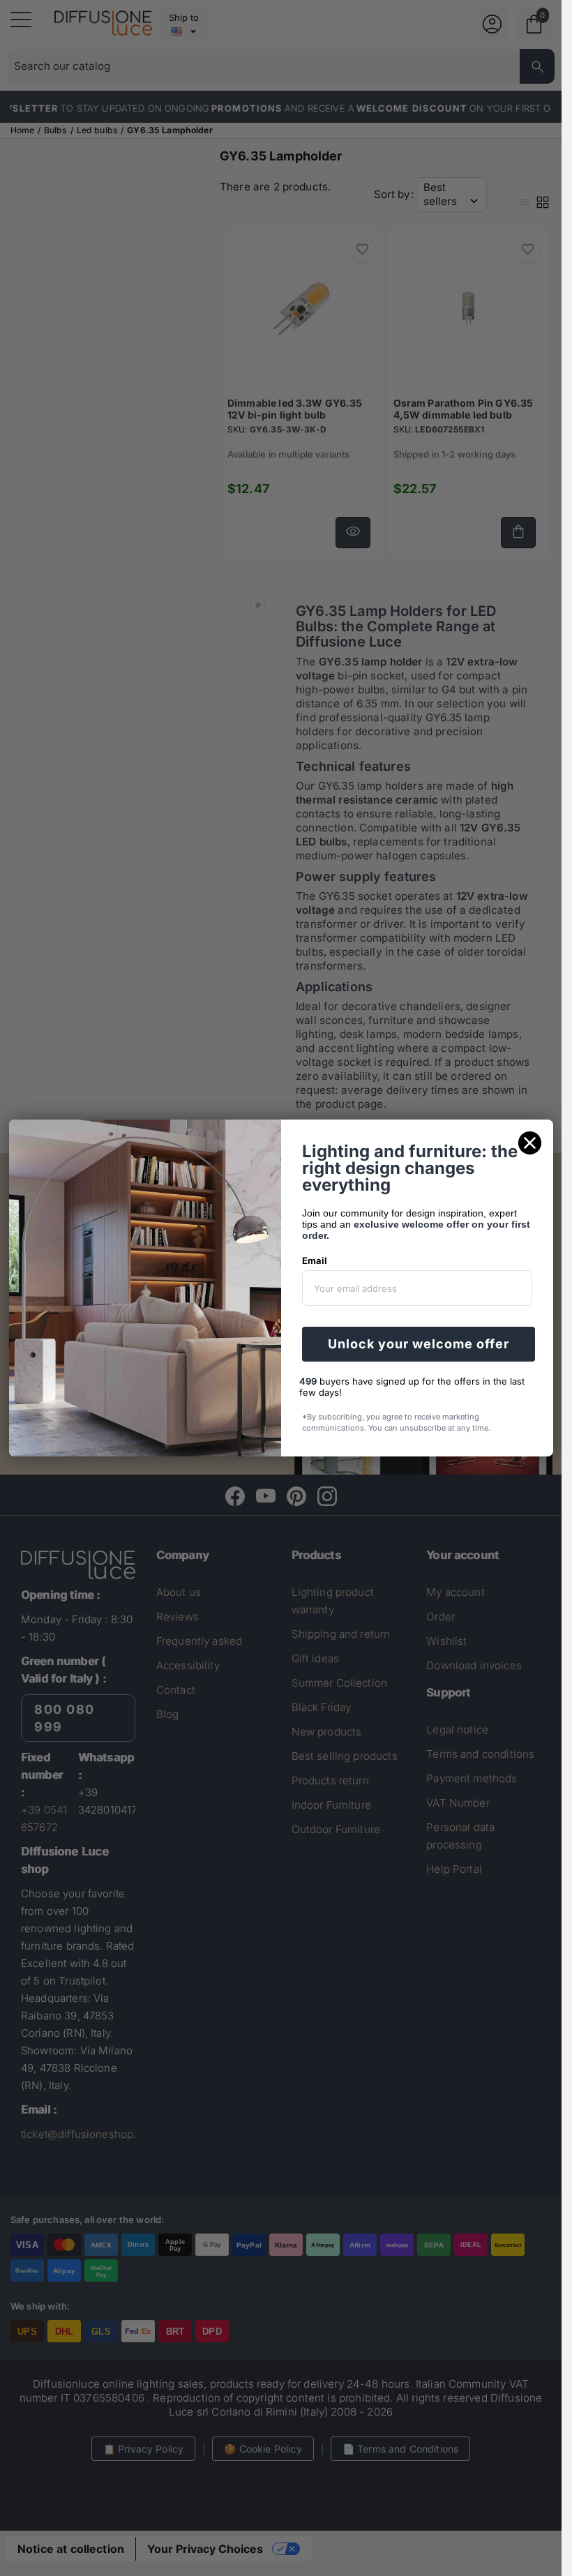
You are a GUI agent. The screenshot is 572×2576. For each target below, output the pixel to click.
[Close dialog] (530, 1143)
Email (315, 1260)
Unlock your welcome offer (419, 1344)
